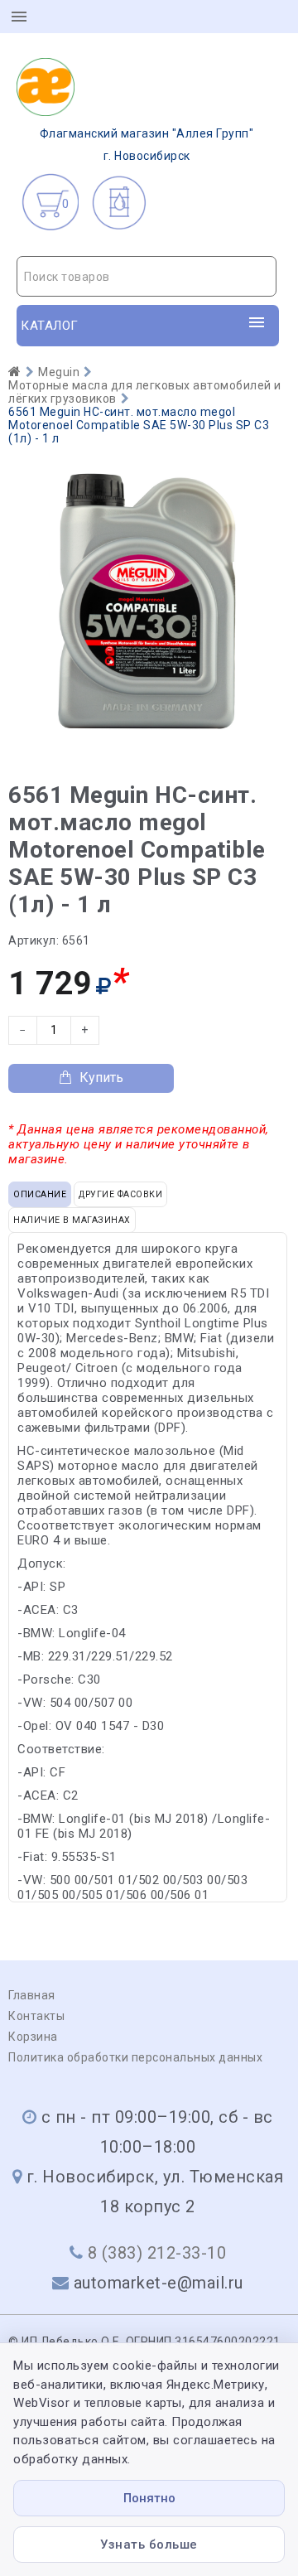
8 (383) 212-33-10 (157, 2253)
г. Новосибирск (147, 145)
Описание (40, 1194)
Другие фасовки (120, 1194)
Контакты (36, 2016)
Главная (32, 1995)
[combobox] (147, 276)
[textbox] (147, 277)
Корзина (33, 2037)
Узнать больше (149, 2545)
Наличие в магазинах (72, 1220)
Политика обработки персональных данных (135, 2057)
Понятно (149, 2498)
